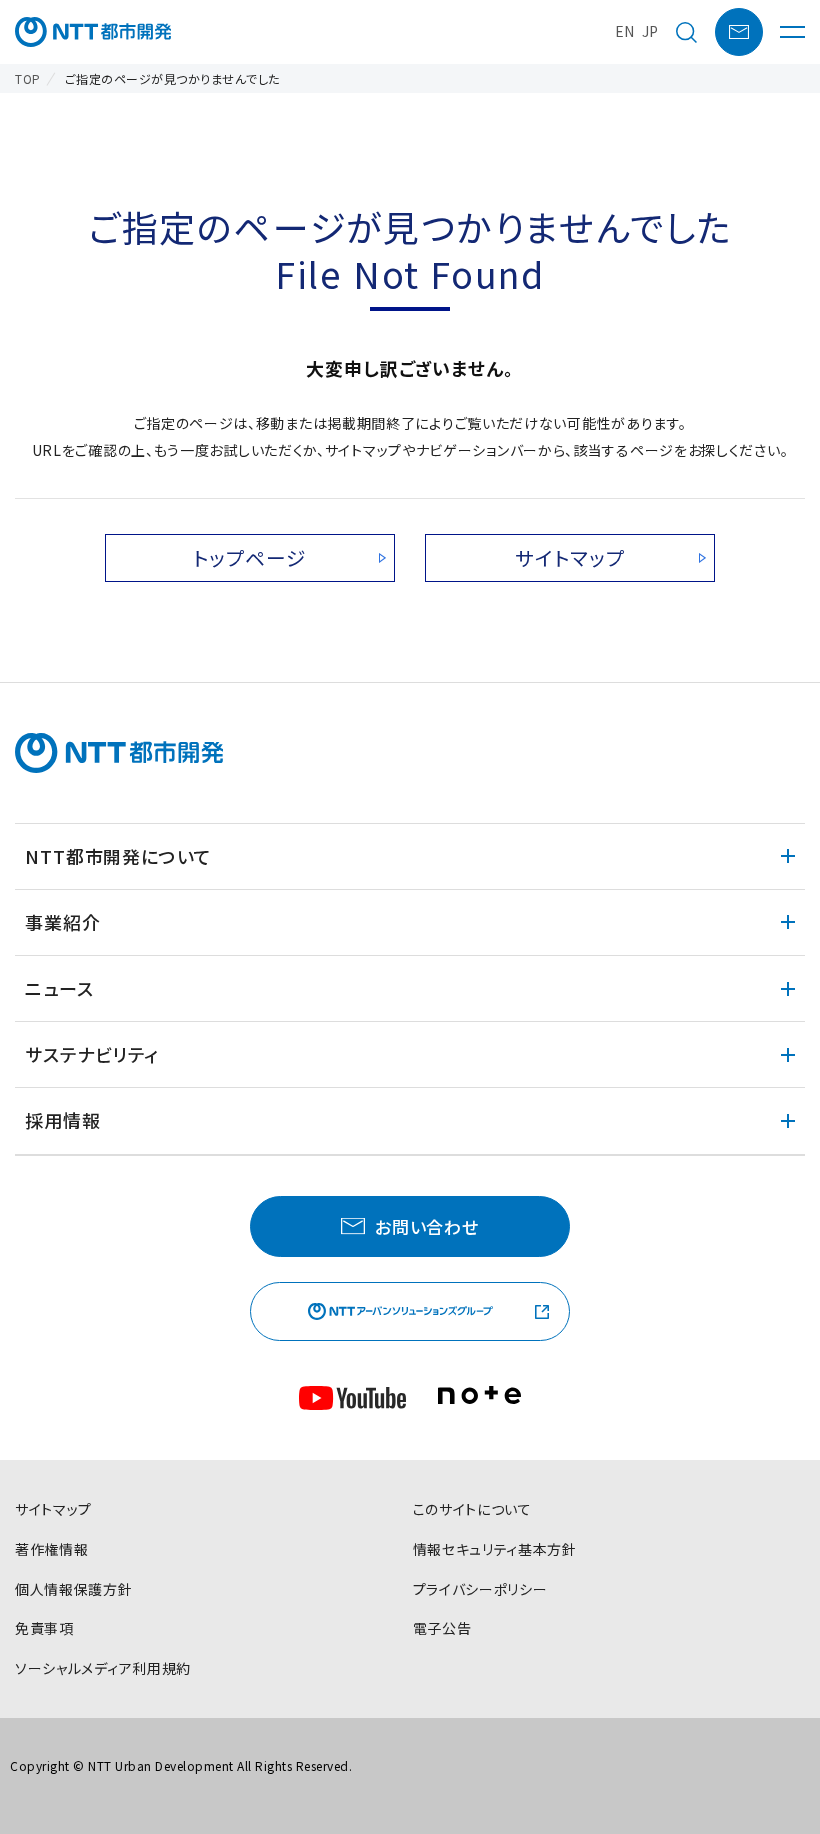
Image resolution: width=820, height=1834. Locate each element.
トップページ (250, 557)
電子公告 (442, 1628)
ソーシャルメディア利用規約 (103, 1668)
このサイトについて (472, 1509)
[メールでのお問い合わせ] (739, 32)
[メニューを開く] (792, 32)
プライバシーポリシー (480, 1589)
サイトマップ (570, 557)
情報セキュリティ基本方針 (495, 1549)
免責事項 (44, 1628)
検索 (686, 32)
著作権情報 (52, 1549)
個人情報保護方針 (74, 1589)
